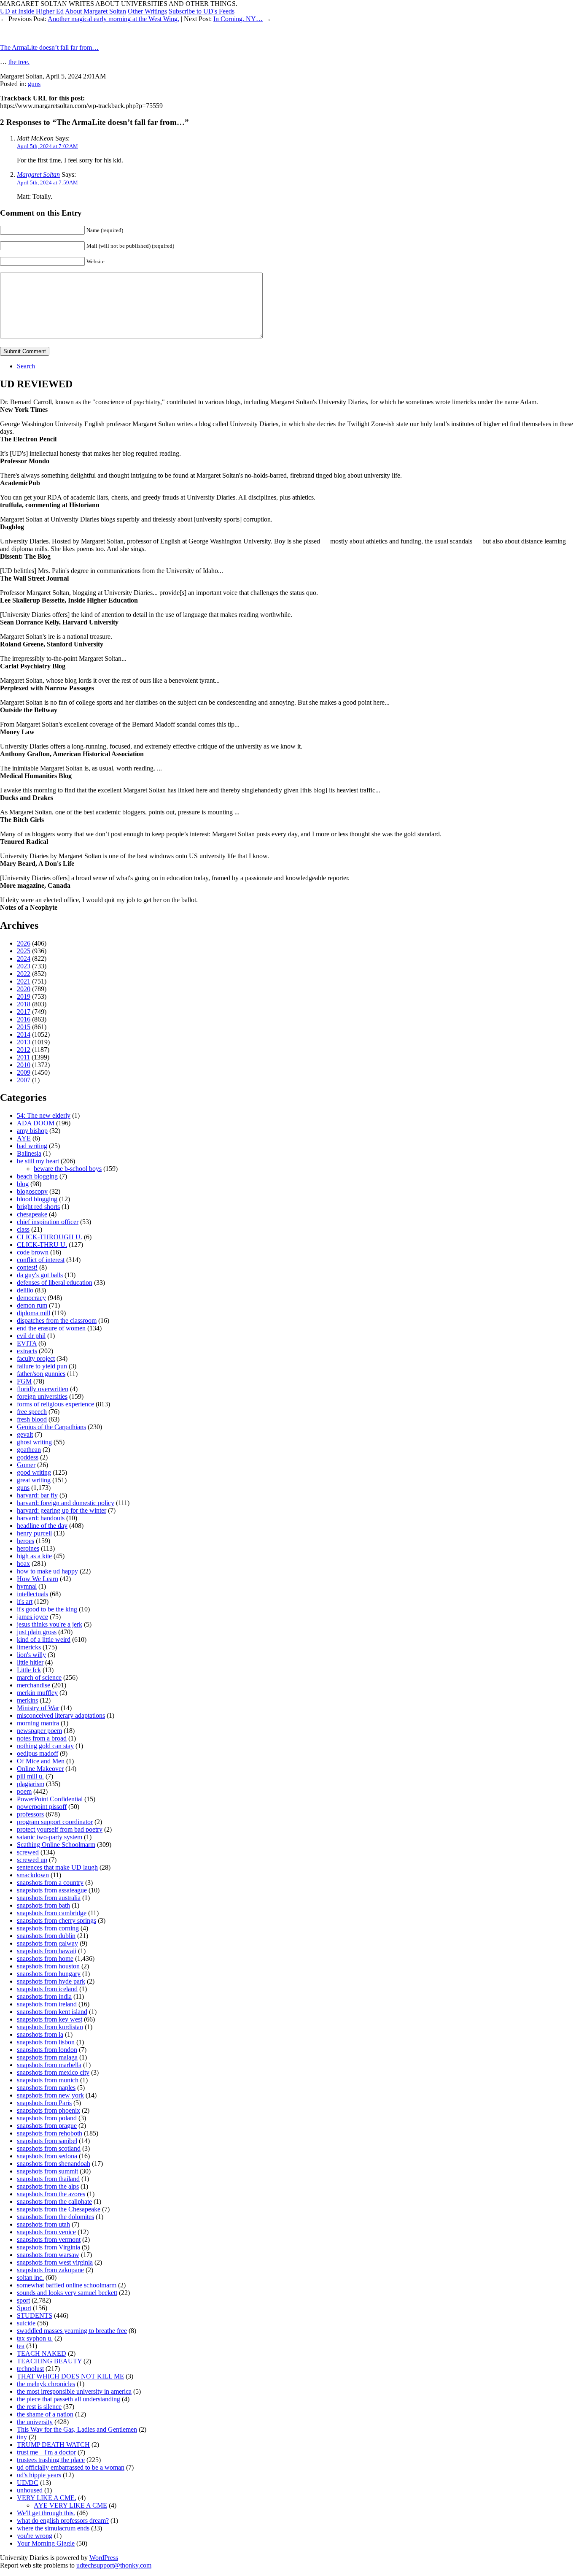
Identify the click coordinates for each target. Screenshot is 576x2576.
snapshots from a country (50, 1883)
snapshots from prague (47, 2126)
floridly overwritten (43, 1389)
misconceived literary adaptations (61, 1715)
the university (35, 2422)
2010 (24, 1065)
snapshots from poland (47, 2118)
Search (26, 366)
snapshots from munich (48, 2080)
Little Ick (29, 1670)
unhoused (30, 2490)
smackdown (33, 1875)
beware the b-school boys (68, 1169)
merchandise (34, 1685)
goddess (28, 1457)
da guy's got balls (40, 1275)
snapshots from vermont (49, 2239)
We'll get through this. (46, 2513)
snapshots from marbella (49, 2065)
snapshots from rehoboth (50, 2133)
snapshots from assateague (52, 1890)
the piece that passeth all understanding (69, 2399)
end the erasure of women (51, 1328)
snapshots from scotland (49, 2148)
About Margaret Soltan (96, 11)
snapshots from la (40, 2034)
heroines (28, 1548)
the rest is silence (39, 2407)
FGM (24, 1381)
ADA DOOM (36, 1123)
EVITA (27, 1343)
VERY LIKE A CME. (47, 2498)
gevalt (25, 1434)
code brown (33, 1252)
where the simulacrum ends (53, 2528)
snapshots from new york (50, 2095)
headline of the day (42, 1526)
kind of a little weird (44, 1639)
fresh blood (32, 1419)
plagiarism (31, 1784)
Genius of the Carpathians (51, 1427)
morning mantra (38, 1723)
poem (24, 1791)
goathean (29, 1450)
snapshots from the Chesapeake (59, 2209)
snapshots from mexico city (53, 2072)
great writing (34, 1480)
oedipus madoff (38, 1753)
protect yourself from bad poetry (60, 1829)
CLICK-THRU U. (42, 1245)
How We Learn (38, 1579)
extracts (27, 1351)
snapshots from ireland (47, 2004)
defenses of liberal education (55, 1283)
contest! (27, 1267)
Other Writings (147, 11)
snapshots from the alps (48, 2186)
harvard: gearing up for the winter (62, 1510)
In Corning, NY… (238, 19)
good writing (34, 1472)
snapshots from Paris (44, 2103)
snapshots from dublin (46, 1936)
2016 (24, 1019)
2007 (24, 1080)
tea (21, 2346)
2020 (24, 989)
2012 (24, 1050)
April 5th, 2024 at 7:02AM (47, 146)
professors (30, 1814)
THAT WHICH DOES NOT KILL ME (70, 2376)
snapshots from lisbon (46, 2042)
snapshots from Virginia (48, 2247)
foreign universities (42, 1396)
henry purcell (34, 1533)
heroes (26, 1541)
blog (23, 1184)
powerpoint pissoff (42, 1807)
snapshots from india (44, 1996)
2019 (24, 996)
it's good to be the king (47, 1609)
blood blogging (37, 1199)
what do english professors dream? (63, 2521)
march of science (39, 1677)
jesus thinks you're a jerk (50, 1624)
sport (23, 2300)
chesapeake (32, 1214)
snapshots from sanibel (47, 2141)
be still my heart (38, 1161)
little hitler (30, 1662)
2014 (24, 1034)
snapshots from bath (43, 1905)
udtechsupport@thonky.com (114, 2565)
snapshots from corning (48, 1928)
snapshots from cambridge (52, 1913)
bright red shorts (38, 1207)
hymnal (27, 1586)
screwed (28, 1852)
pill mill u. (30, 1776)
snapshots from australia (49, 1898)
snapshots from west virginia (55, 2262)
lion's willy (31, 1655)
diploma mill (34, 1313)
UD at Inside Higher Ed (32, 11)
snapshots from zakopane (50, 2270)
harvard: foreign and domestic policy (66, 1503)
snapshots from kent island (52, 2012)
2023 (24, 966)
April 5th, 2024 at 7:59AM (47, 182)
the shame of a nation (45, 2414)
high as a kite (34, 1556)
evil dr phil (31, 1336)
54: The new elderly (44, 1115)
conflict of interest (41, 1260)
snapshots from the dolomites (55, 2217)
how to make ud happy (47, 1571)
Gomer (26, 1465)
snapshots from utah (43, 2224)
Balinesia (29, 1153)
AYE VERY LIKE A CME (70, 2505)
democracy (31, 1298)
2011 (23, 1057)
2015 (24, 1027)
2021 (24, 981)
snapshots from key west (50, 2019)
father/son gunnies (41, 1374)
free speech (32, 1412)
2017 (24, 1012)
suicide (26, 2323)
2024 (24, 958)
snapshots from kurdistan (50, 2027)
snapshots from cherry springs (57, 1921)
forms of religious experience (55, 1404)
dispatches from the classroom (57, 1320)
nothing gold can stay (45, 1746)
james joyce (32, 1617)
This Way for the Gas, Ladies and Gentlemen (77, 2429)
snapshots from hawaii (47, 1951)
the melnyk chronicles (46, 2384)
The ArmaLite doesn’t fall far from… (49, 47)
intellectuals (32, 1594)
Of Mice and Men (41, 1761)
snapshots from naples (46, 2088)
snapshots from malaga (47, 2057)
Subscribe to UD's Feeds (202, 11)
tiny (22, 2437)
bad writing (32, 1146)
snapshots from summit (47, 2171)
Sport (24, 2308)
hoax (23, 1564)
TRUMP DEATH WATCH (53, 2445)
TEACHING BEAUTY (49, 2361)
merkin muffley (37, 1693)
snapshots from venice (46, 2232)
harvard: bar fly (37, 1495)
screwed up (32, 1860)
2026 (24, 943)
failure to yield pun (42, 1366)
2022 (24, 974)
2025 (24, 951)
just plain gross (37, 1632)
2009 (24, 1072)
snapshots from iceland (47, 1989)
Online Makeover (40, 1769)
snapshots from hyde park (51, 1981)
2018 (24, 1004)
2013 (24, 1042)
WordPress (104, 2558)
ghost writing (34, 1442)
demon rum (32, 1305)
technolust (30, 2369)
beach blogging (37, 1176)
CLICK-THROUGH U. (50, 1237)
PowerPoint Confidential (50, 1799)
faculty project (36, 1358)
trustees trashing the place (51, 2460)
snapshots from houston (48, 1966)
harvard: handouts (41, 1518)
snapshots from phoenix (48, 2110)
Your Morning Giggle (46, 2543)
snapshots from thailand (48, 2179)
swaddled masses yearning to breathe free (72, 2331)
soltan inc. (30, 2277)
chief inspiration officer (48, 1222)
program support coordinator (55, 1822)
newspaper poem (39, 1731)
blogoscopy (32, 1191)
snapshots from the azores (51, 2194)
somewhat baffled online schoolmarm (67, 2285)
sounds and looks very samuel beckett (67, 2293)
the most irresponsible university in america (74, 2391)
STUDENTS (35, 2315)
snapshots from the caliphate (54, 2202)
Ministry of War (38, 1708)
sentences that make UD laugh (57, 1867)
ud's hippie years (39, 2475)
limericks (29, 1647)
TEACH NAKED (42, 2353)
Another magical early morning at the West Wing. (113, 19)
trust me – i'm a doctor (46, 2452)
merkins (27, 1700)
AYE (24, 1138)
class (23, 1229)
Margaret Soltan (38, 174)
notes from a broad (42, 1738)
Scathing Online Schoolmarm (56, 1845)
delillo (25, 1290)
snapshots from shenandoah (54, 2164)
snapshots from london (47, 2050)
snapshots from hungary (49, 1974)
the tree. (19, 62)
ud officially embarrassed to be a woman (71, 2467)
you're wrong (35, 2536)
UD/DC (28, 2483)
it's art (25, 1602)
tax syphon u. (35, 2338)
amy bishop (32, 1131)
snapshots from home (45, 1958)
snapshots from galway (47, 1943)
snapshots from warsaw (48, 2255)
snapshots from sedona (47, 2156)
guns (34, 84)
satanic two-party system (50, 1837)
